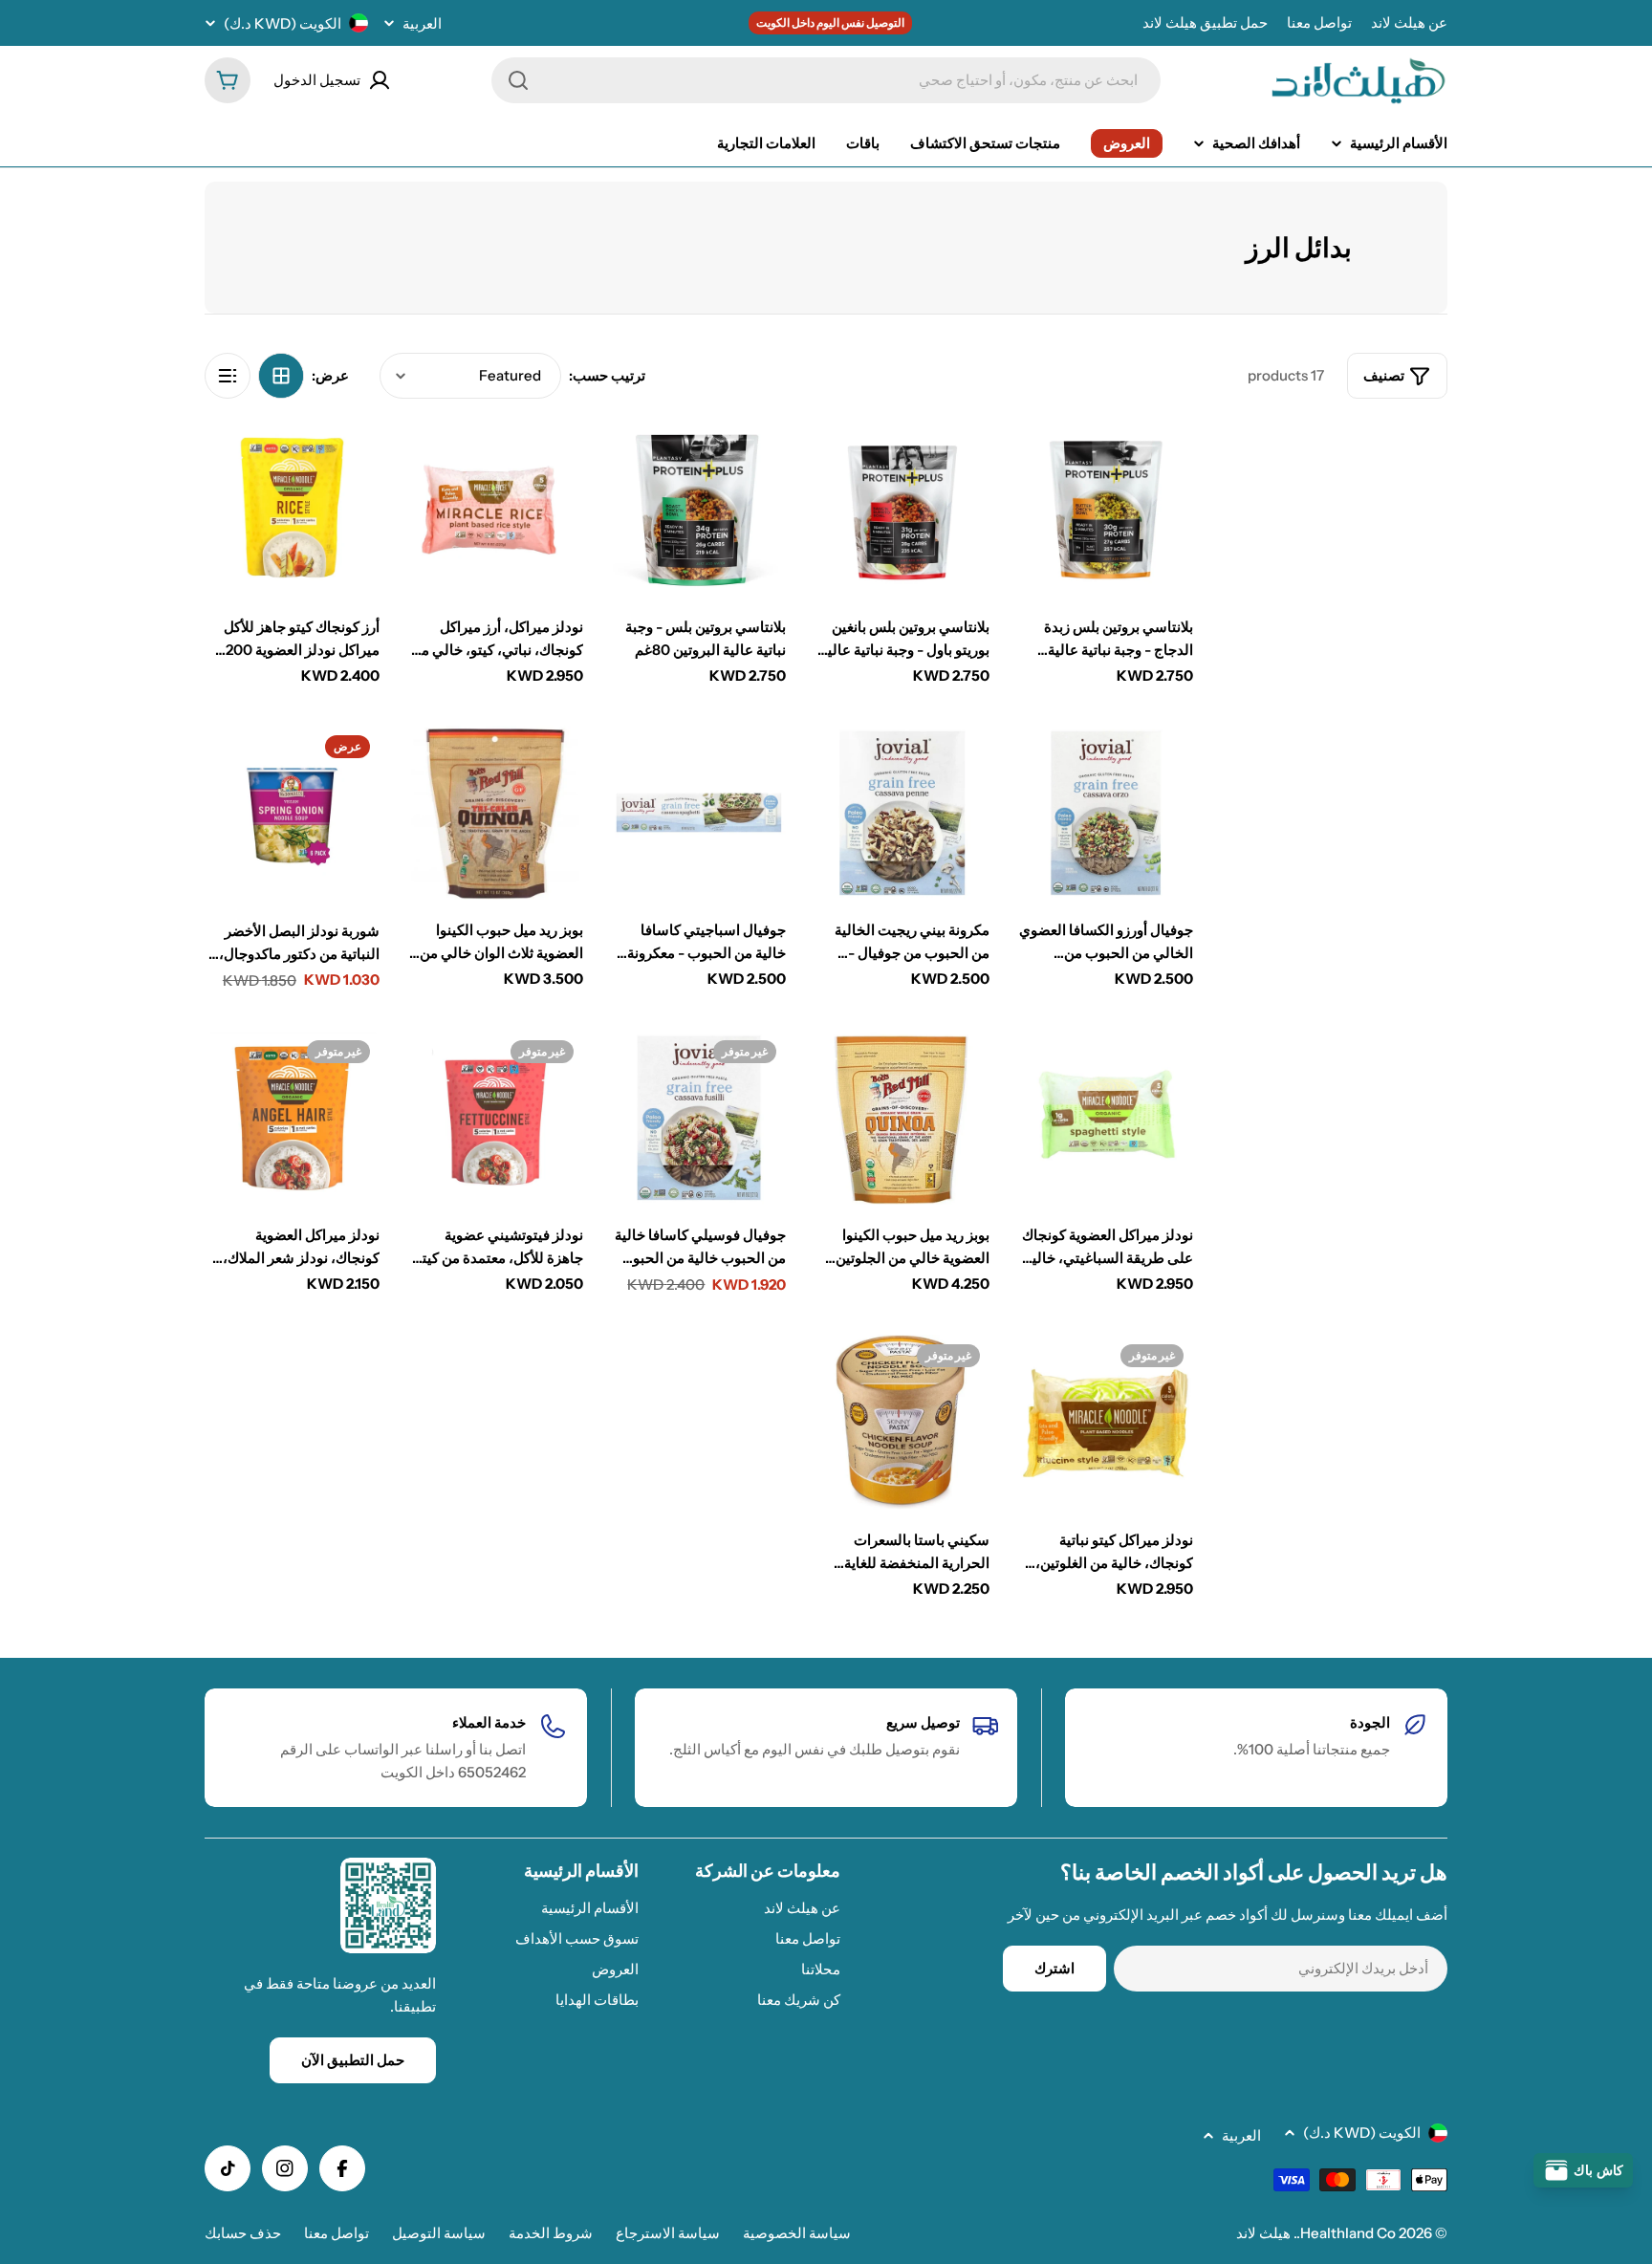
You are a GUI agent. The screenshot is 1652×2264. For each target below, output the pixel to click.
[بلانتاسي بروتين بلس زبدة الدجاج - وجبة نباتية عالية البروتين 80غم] (1106, 509)
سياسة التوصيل (439, 2233)
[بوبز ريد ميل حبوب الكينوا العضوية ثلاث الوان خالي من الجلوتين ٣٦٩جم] (496, 813)
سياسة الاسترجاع (668, 2233)
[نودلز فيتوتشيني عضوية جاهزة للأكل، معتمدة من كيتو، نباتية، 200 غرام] (496, 1118)
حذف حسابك (243, 2233)
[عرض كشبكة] (281, 376)
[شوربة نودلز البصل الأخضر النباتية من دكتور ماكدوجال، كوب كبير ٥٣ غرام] (292, 813)
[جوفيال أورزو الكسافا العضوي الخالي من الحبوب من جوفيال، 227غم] (1106, 813)
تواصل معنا (1319, 22)
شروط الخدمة (551, 2233)
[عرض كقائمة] (228, 376)
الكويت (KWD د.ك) (283, 23)
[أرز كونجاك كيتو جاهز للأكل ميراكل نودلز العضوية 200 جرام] (292, 509)
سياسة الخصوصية (797, 2233)
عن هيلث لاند (1409, 22)
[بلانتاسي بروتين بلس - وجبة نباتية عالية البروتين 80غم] (699, 509)
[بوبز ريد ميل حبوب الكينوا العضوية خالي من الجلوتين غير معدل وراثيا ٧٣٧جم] (902, 1118)
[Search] (518, 80)
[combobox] (826, 80)
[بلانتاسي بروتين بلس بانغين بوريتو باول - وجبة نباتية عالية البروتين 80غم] (902, 509)
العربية (422, 23)
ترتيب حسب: (607, 375)
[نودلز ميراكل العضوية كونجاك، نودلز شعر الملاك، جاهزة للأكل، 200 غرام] (292, 1118)
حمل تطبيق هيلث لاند (1205, 22)
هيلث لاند (1263, 2233)
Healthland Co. (1346, 2233)
